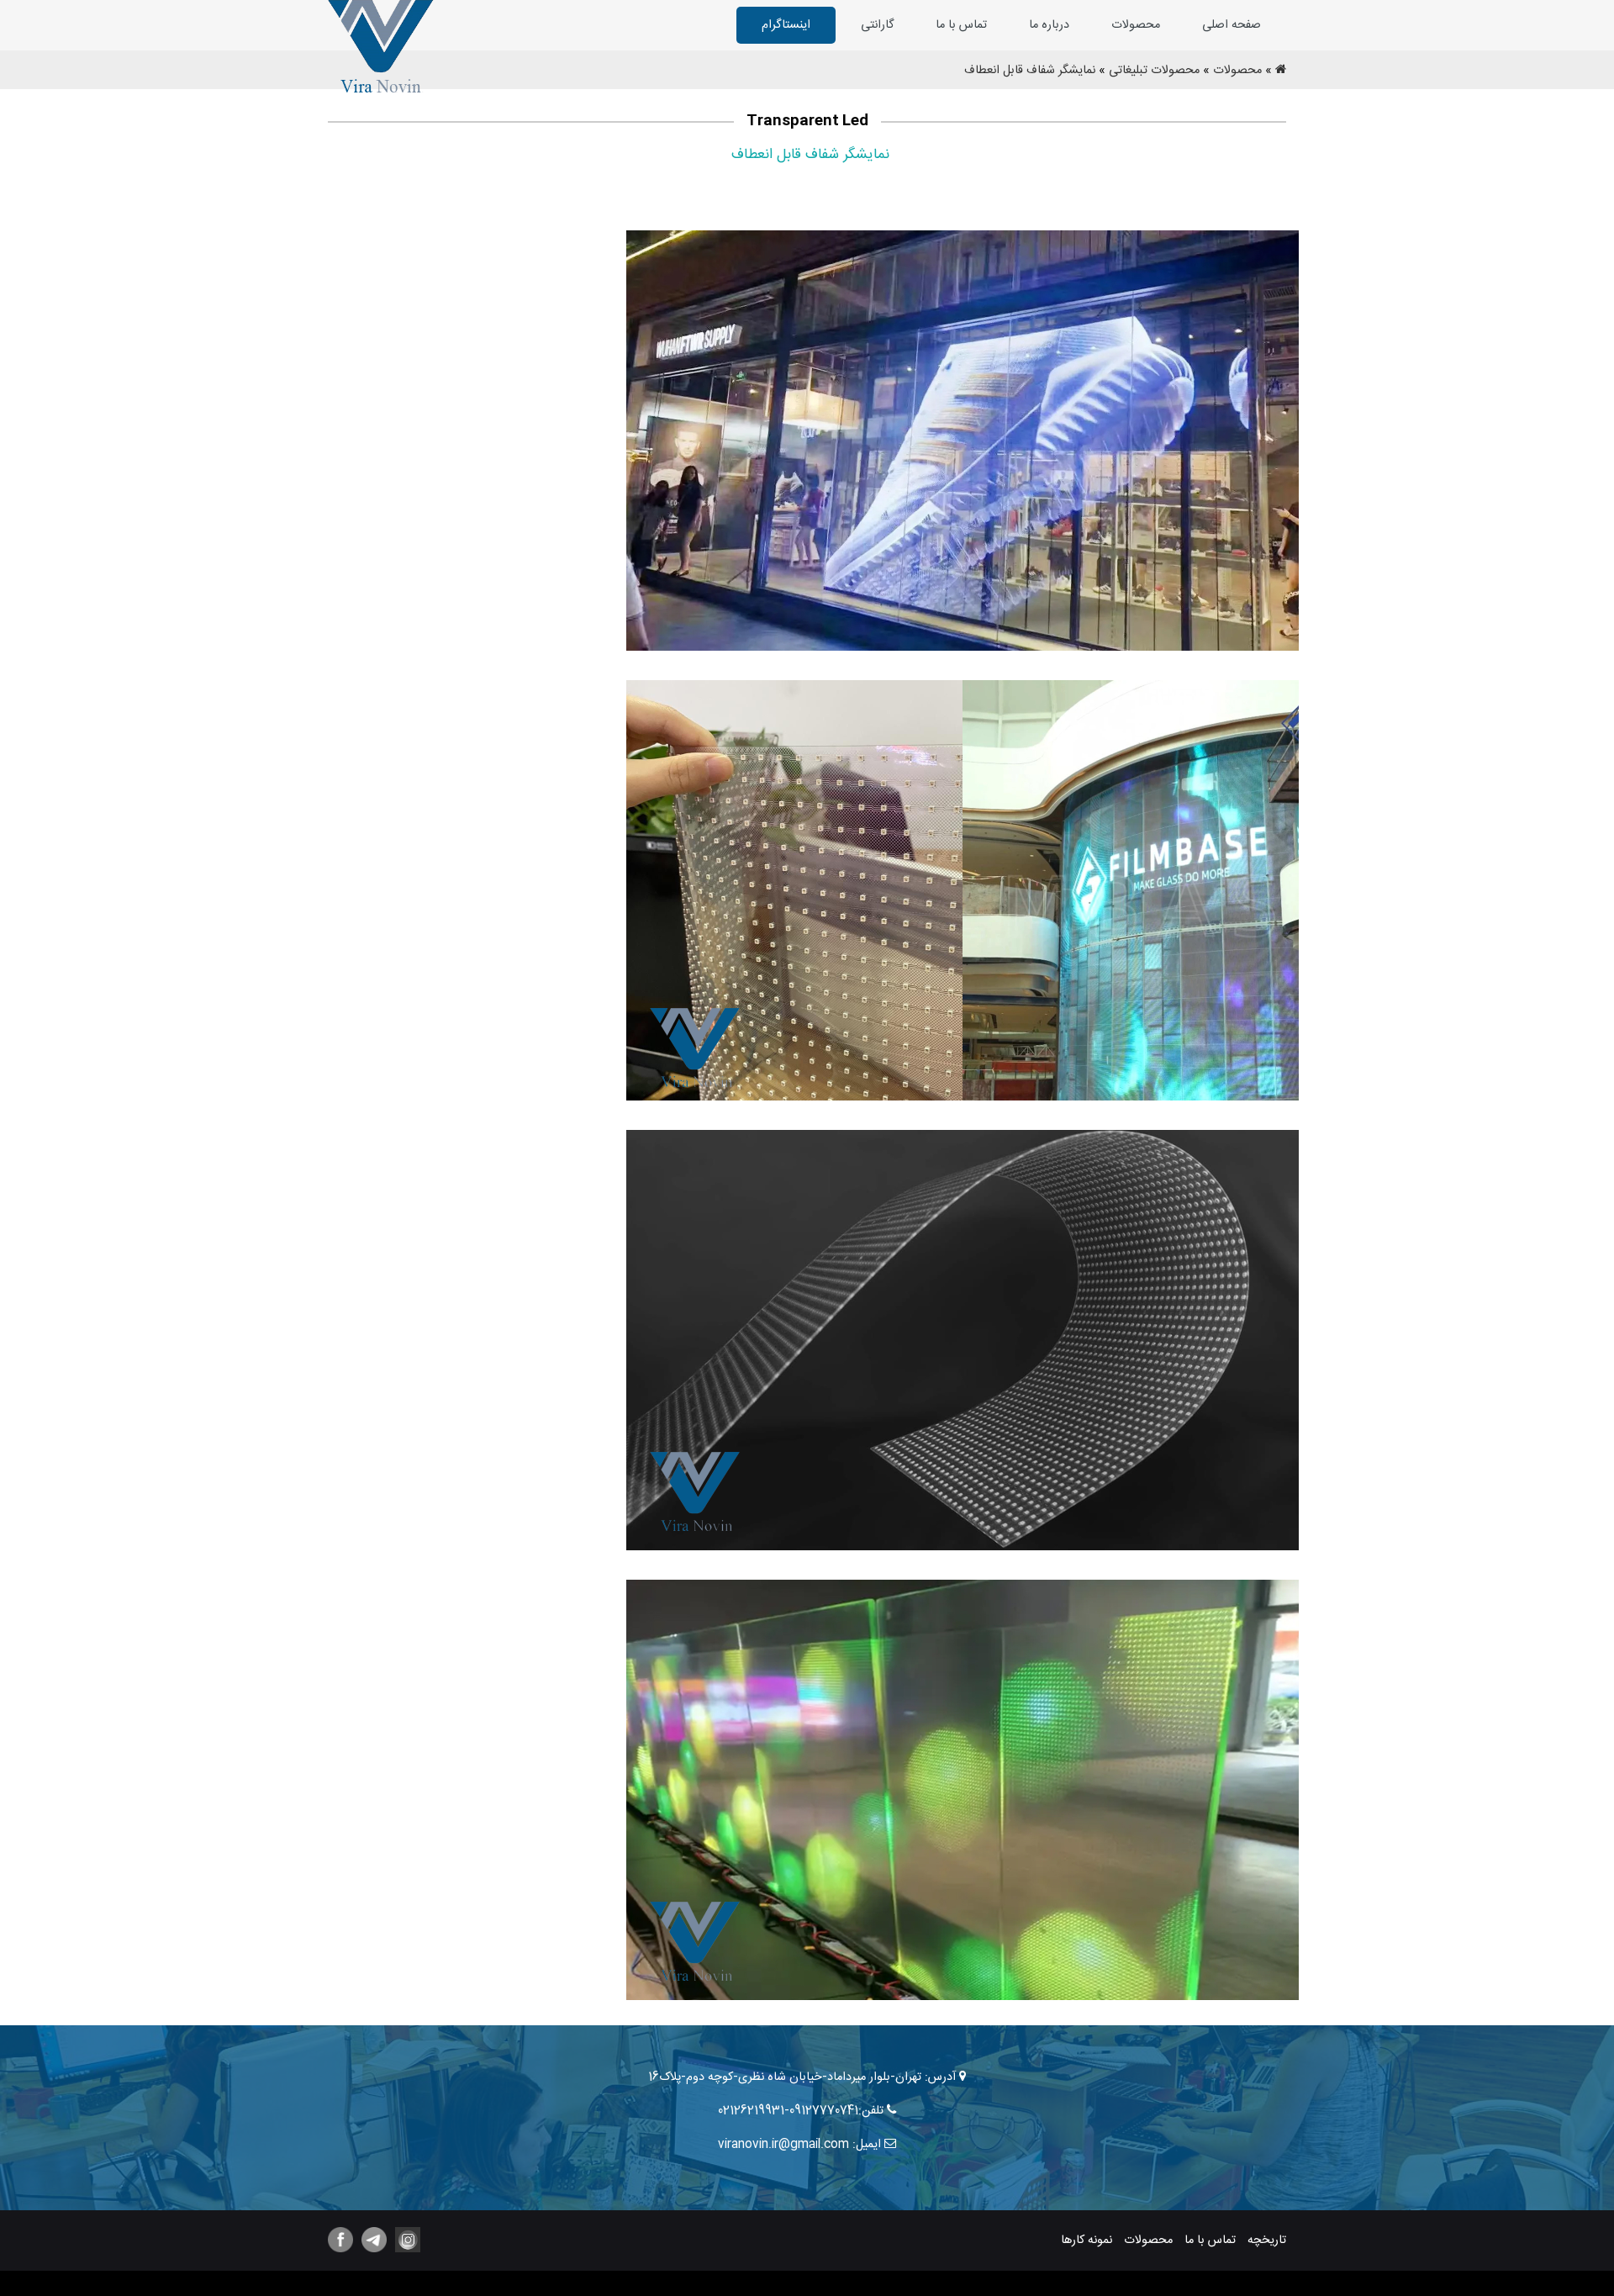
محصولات (1136, 25)
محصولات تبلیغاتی (1154, 71)
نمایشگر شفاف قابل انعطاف (1030, 71)
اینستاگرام (786, 25)
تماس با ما (961, 25)
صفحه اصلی (1232, 25)
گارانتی (877, 25)
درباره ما (1049, 25)
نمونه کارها (1087, 2241)
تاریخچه (1267, 2241)
